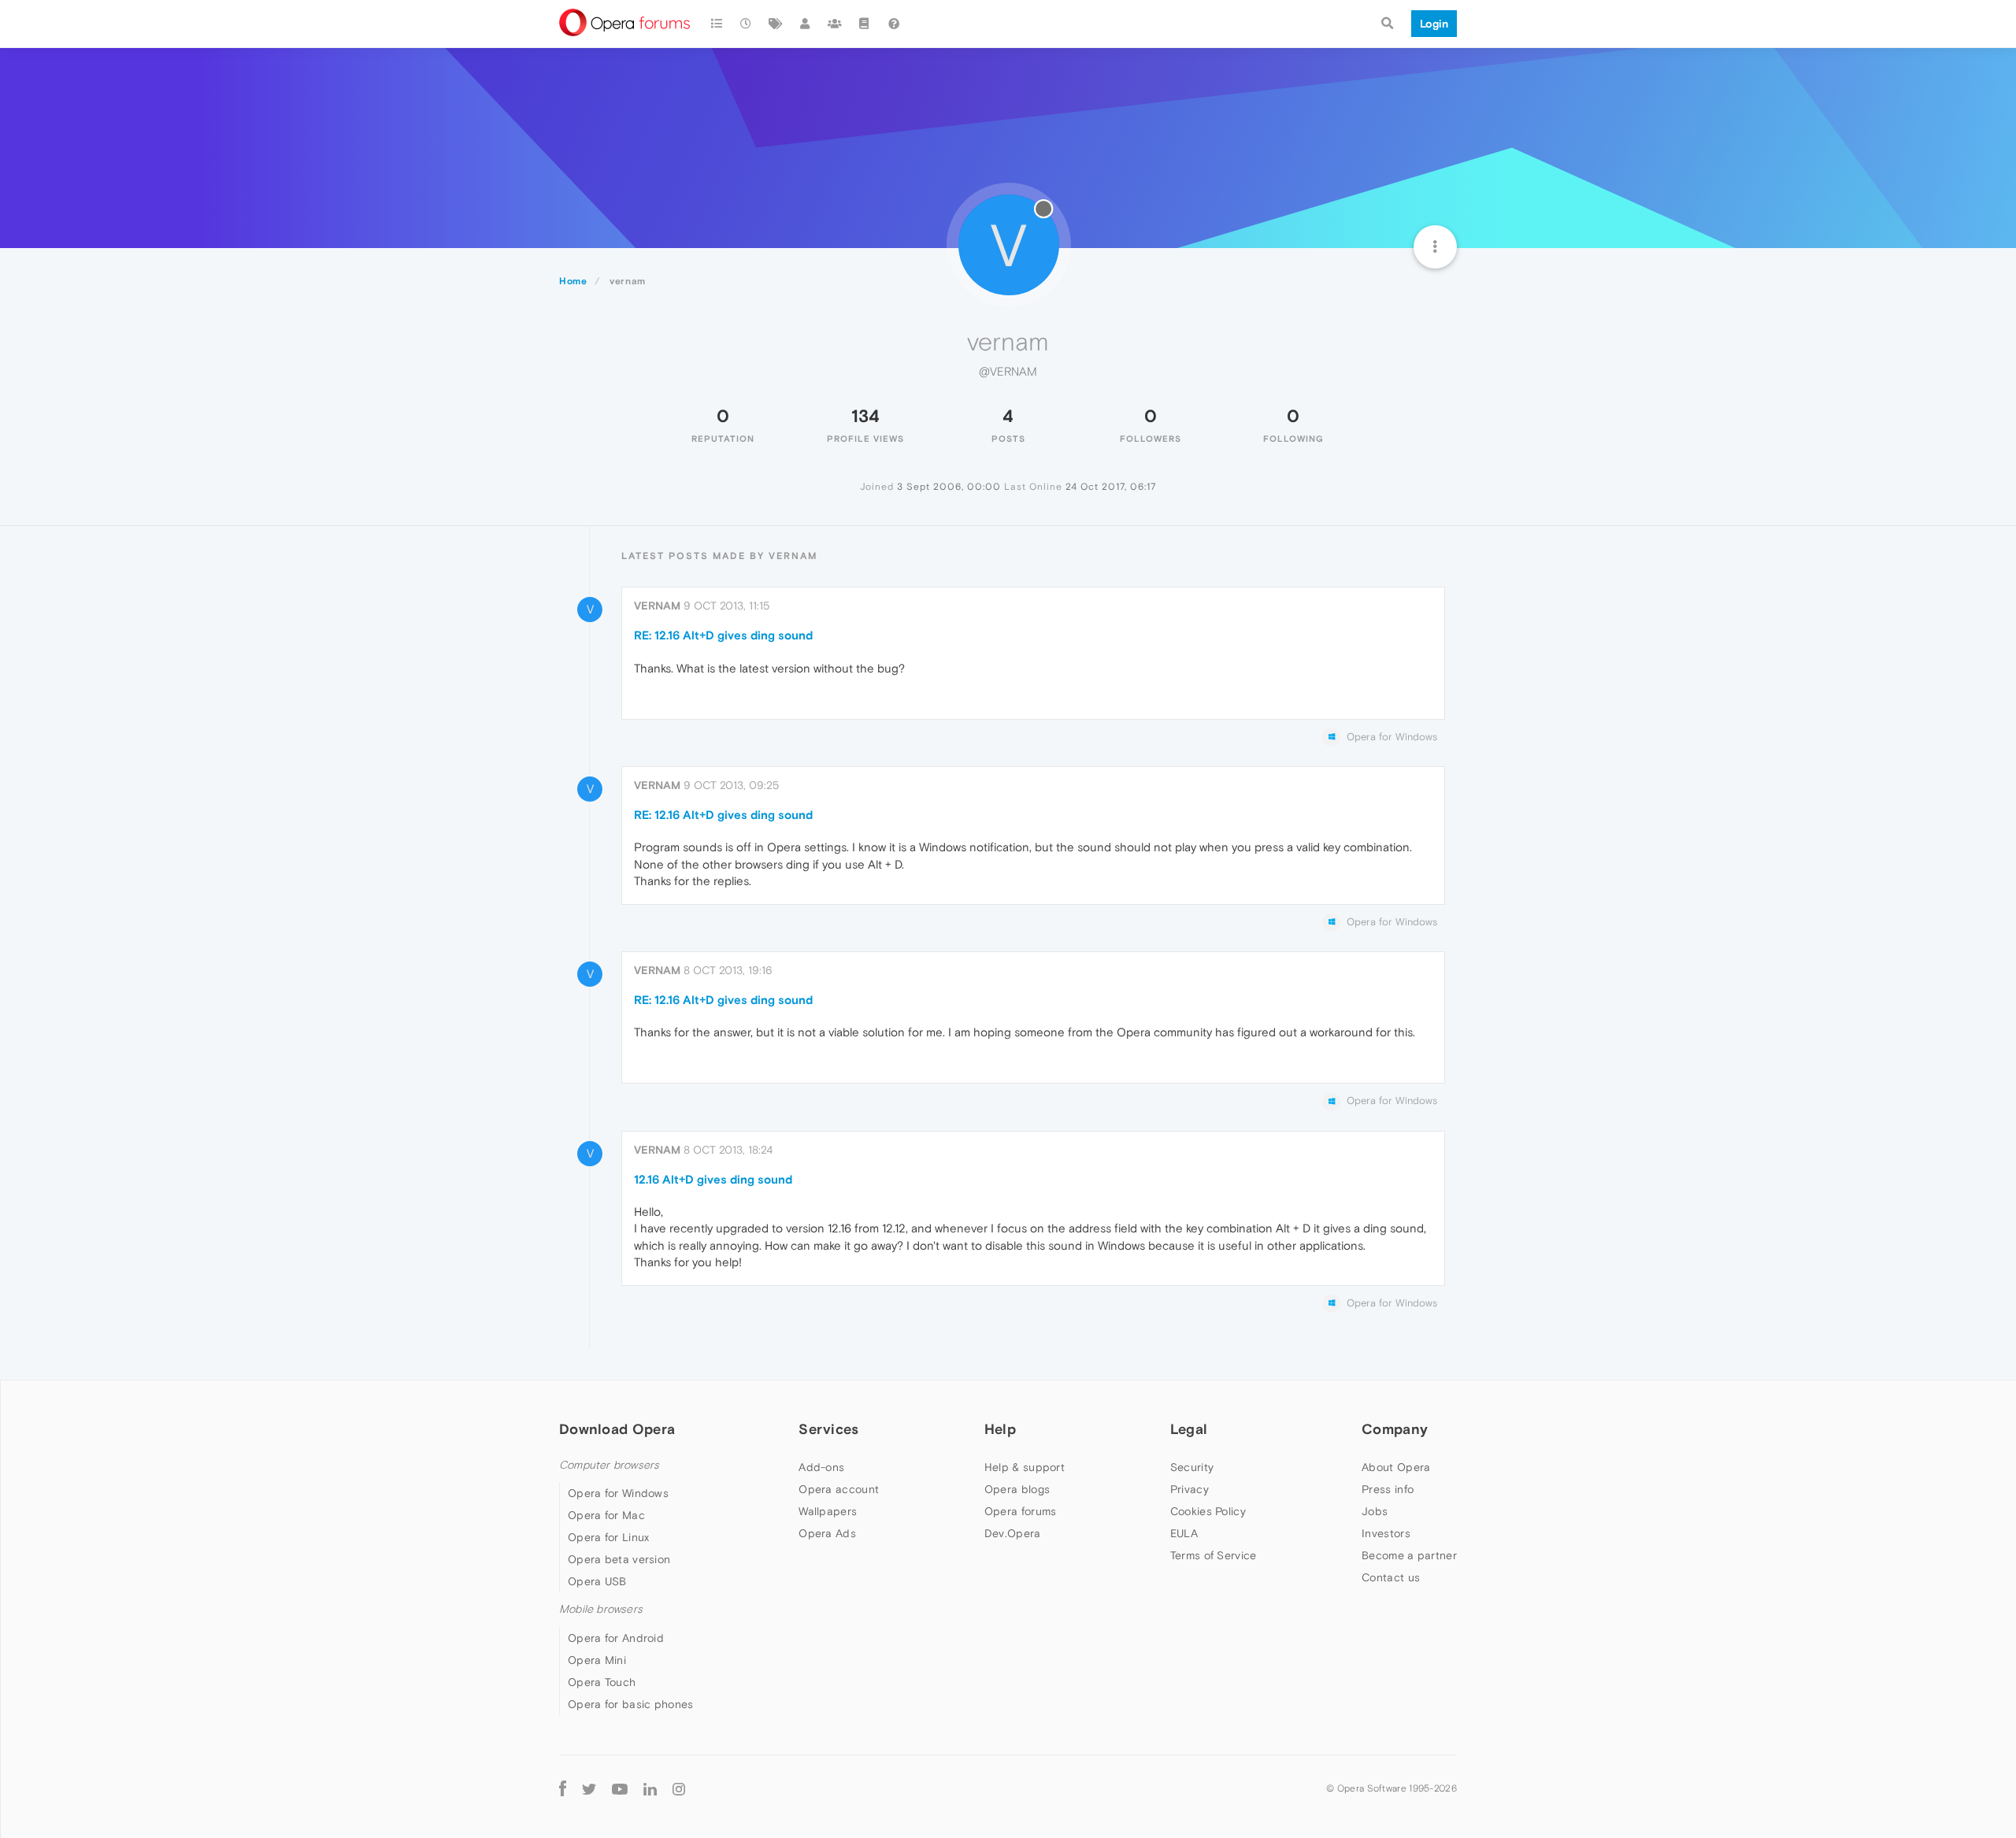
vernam (657, 606)
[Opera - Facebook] (563, 1789)
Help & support (1025, 1467)
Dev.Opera (1013, 1533)
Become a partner (1409, 1555)
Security (1192, 1467)
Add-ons (821, 1467)
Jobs (1375, 1511)
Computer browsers (609, 1465)
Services (828, 1429)
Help (1000, 1429)
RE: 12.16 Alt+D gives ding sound (723, 635)
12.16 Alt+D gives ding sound (713, 1179)
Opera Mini (597, 1660)
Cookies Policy (1208, 1511)
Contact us (1391, 1577)
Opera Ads (827, 1533)
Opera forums (1021, 1511)
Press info (1388, 1489)
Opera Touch (602, 1682)
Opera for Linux (609, 1537)
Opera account (839, 1489)
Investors (1386, 1533)
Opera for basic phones (631, 1704)
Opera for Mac (606, 1515)
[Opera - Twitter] (589, 1789)
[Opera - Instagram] (679, 1789)
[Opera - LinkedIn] (650, 1789)
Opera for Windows (618, 1493)
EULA (1184, 1533)
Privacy (1190, 1489)
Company (1395, 1429)
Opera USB (597, 1581)
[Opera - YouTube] (620, 1789)
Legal (1189, 1429)
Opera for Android (616, 1638)
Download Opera (617, 1429)
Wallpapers (828, 1511)
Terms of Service (1214, 1555)
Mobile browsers (601, 1609)
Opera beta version (619, 1559)
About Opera (1396, 1467)
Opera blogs (1017, 1489)
